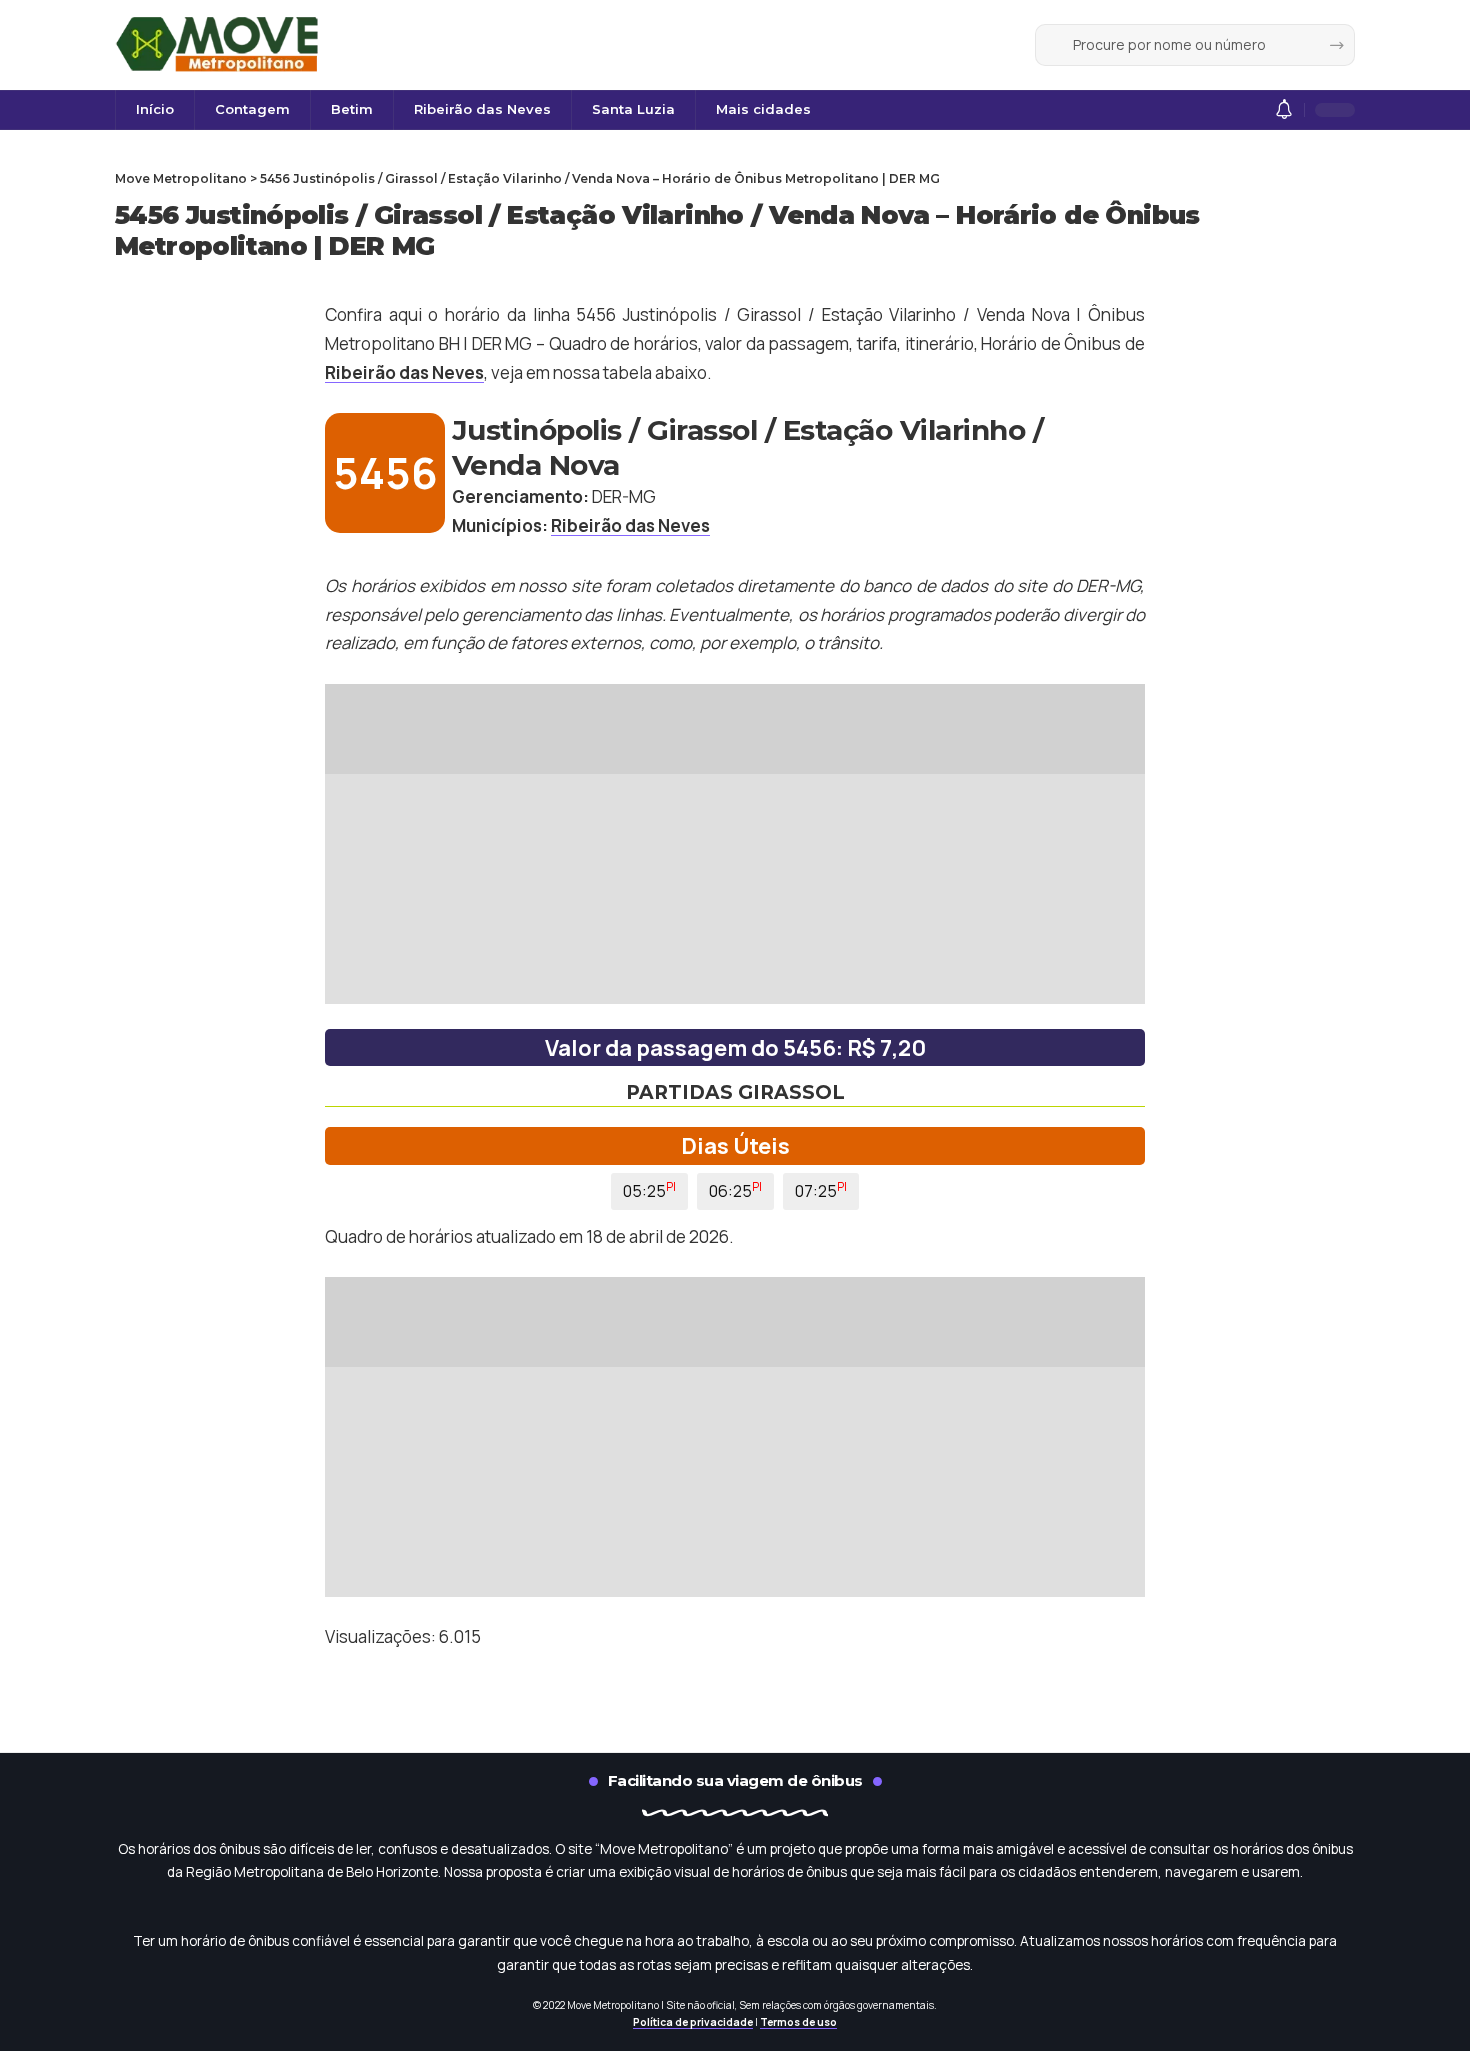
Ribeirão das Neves (404, 372)
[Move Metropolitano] (219, 45)
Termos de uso (798, 2022)
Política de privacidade (693, 2022)
